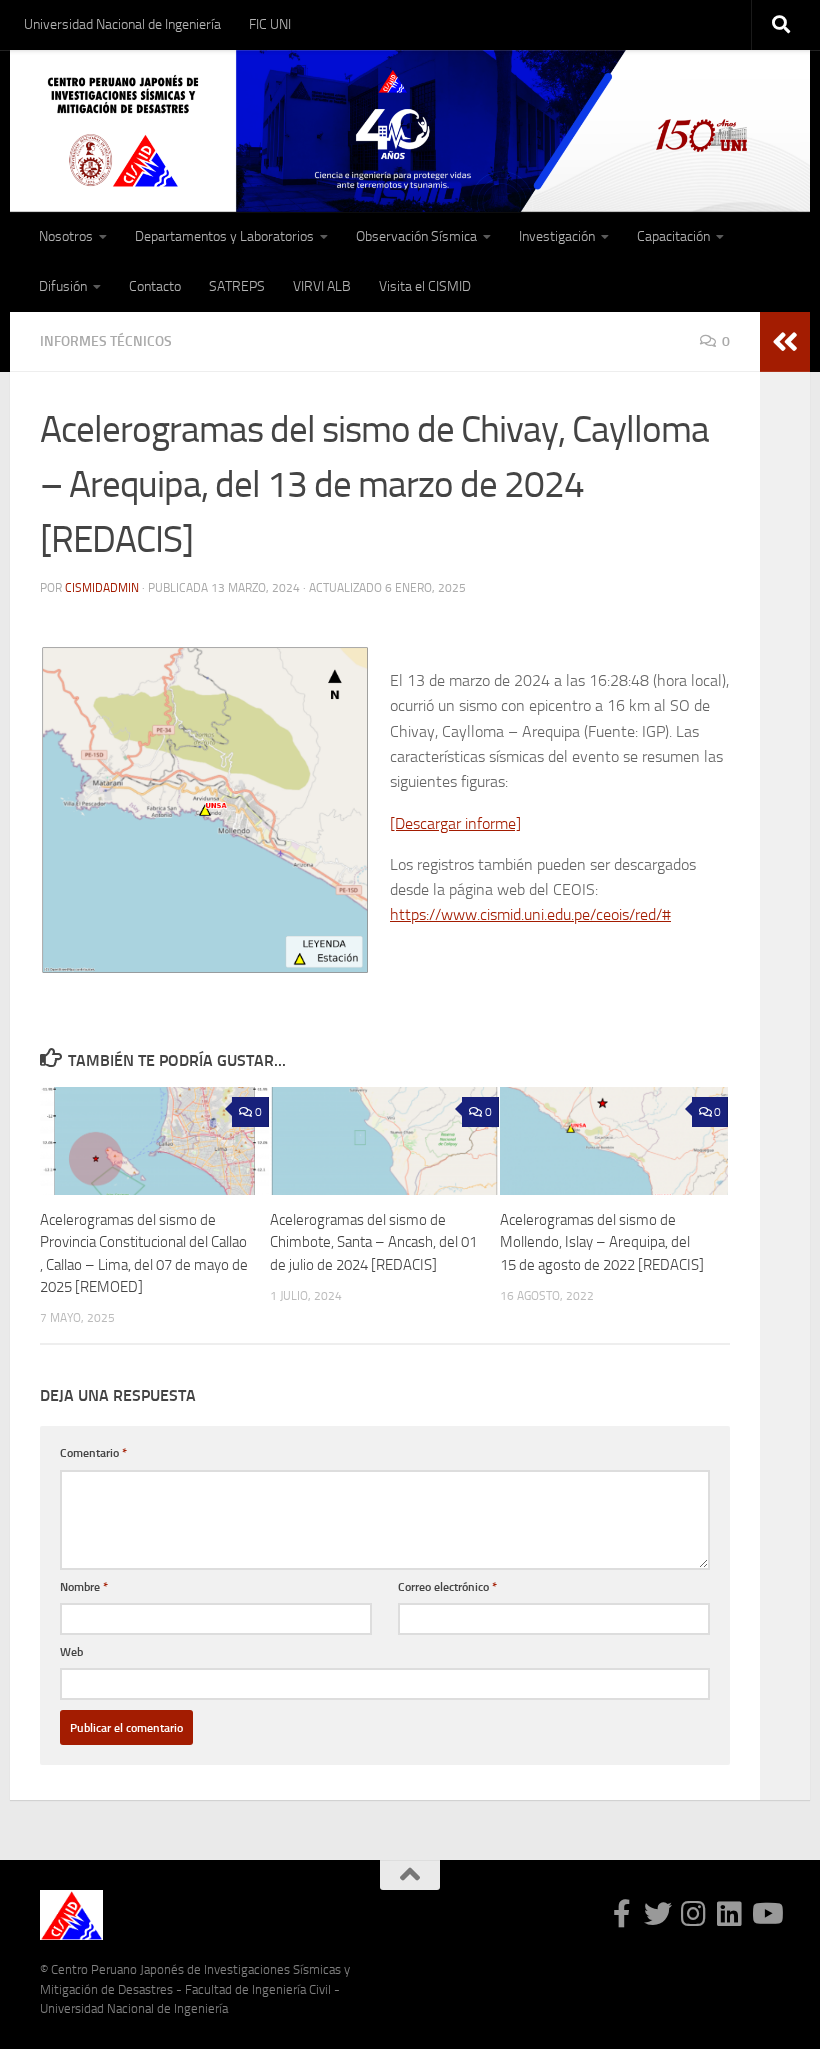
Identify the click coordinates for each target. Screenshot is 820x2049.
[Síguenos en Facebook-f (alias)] (622, 1914)
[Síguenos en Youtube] (766, 1914)
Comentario (93, 1452)
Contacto (155, 286)
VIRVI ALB (322, 286)
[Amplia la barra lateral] (785, 342)
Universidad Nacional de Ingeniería (122, 24)
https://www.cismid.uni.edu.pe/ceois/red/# (530, 914)
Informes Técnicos (106, 341)
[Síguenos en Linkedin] (730, 1914)
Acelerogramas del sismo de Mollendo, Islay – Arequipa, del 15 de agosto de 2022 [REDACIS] (602, 1242)
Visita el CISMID (425, 286)
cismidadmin (102, 588)
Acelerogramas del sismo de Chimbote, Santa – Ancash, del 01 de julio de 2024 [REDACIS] (373, 1242)
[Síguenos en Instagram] (694, 1914)
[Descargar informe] (455, 823)
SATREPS (237, 286)
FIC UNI (270, 24)
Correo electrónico (447, 1586)
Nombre (84, 1586)
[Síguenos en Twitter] (658, 1914)
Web (71, 1651)
